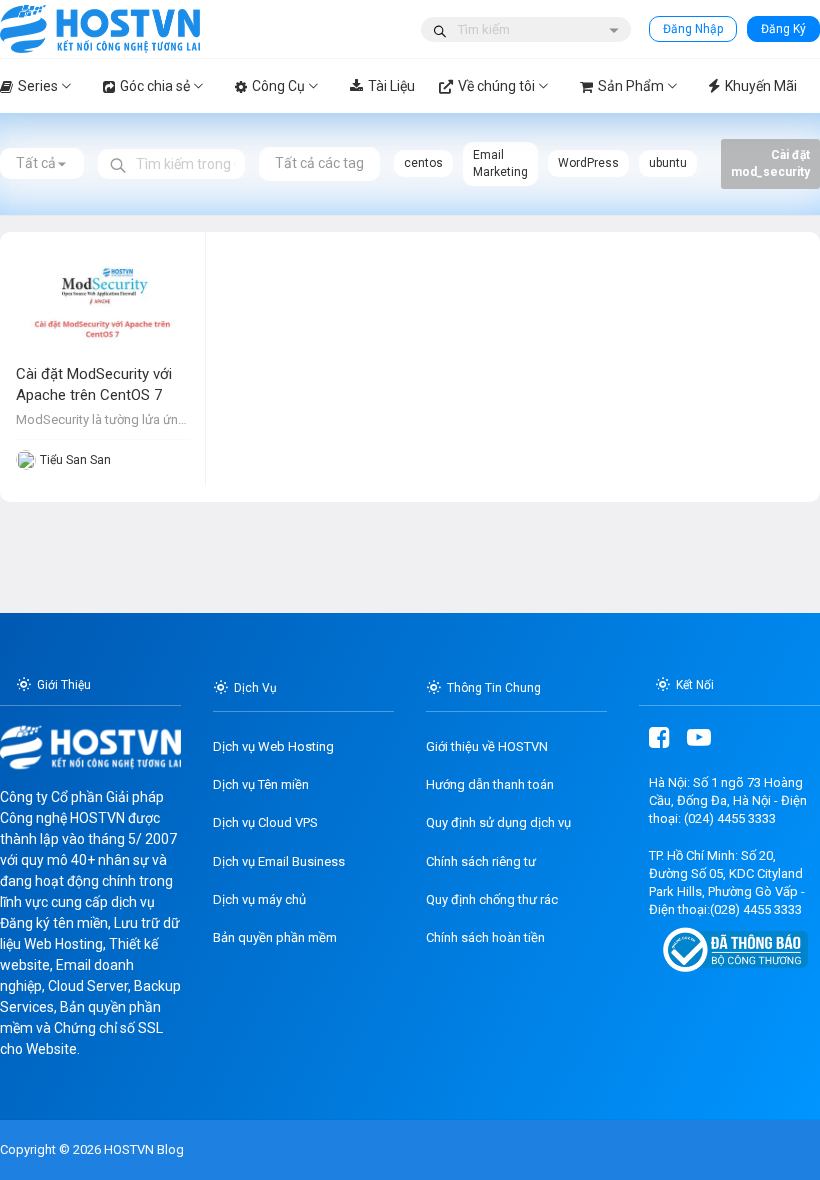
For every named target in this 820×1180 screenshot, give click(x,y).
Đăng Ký (783, 29)
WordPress (588, 163)
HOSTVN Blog (142, 1149)
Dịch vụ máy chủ (259, 899)
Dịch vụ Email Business (279, 861)
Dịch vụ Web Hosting (273, 746)
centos (423, 163)
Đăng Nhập (693, 29)
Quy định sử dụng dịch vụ (498, 822)
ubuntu (668, 163)
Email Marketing (500, 163)
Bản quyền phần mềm (275, 937)
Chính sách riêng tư (481, 861)
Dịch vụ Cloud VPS (265, 822)
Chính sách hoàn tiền (485, 937)
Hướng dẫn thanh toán (490, 784)
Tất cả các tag (319, 163)
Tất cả (36, 163)
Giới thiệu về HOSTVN (487, 746)
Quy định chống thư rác (492, 899)
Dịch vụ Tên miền (261, 784)
